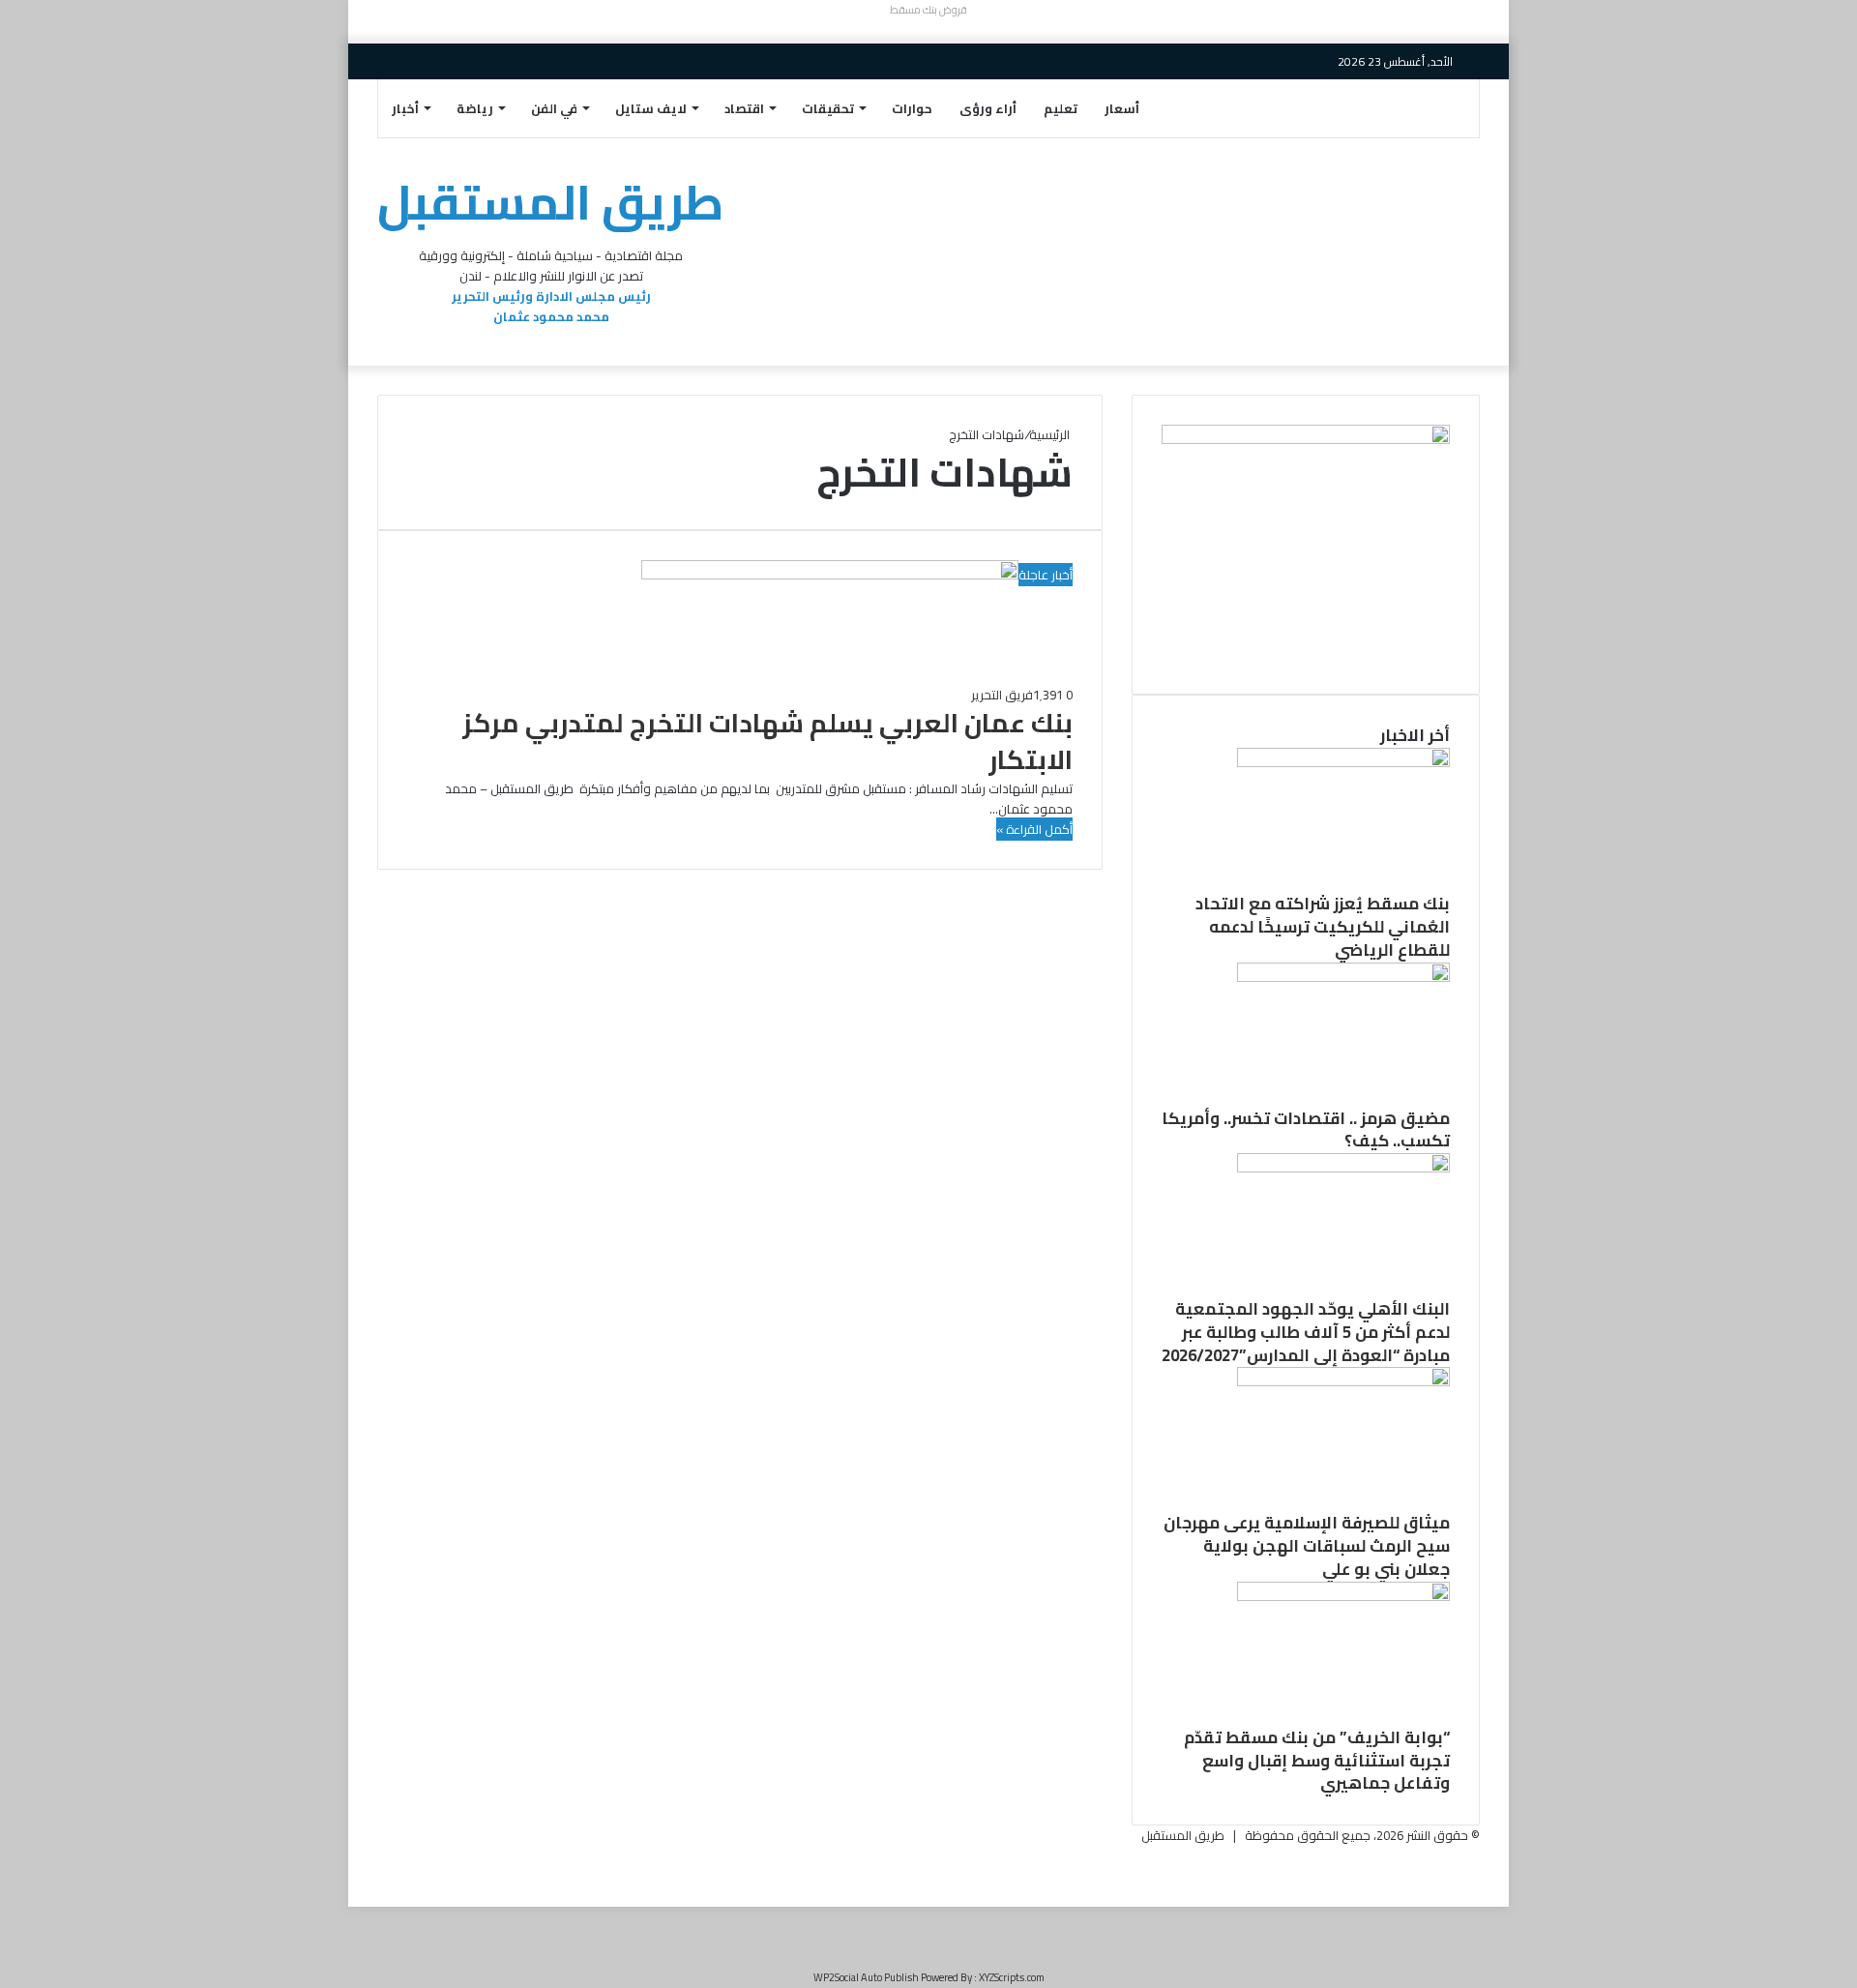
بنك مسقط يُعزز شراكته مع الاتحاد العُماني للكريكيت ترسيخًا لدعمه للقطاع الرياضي (1323, 927)
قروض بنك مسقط (928, 10)
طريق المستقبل (1183, 1835)
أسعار (1122, 108)
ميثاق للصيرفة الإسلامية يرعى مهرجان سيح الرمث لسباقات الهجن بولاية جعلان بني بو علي (1307, 1546)
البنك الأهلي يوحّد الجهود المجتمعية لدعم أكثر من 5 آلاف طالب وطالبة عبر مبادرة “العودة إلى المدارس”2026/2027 (1306, 1332)
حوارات (912, 108)
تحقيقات (828, 108)
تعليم (1061, 108)
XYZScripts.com (1012, 1977)
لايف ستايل (651, 108)
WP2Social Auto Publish (866, 1977)
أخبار (405, 108)
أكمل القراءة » (1034, 829)
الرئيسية (1051, 434)
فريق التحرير (1002, 695)
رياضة (475, 108)
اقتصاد (744, 108)
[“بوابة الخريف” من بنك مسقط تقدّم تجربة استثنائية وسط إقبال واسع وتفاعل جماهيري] (1343, 1596)
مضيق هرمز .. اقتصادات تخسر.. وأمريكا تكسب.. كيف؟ (1306, 1130)
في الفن (554, 108)
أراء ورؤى (988, 108)
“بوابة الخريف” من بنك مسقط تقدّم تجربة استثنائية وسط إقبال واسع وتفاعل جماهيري (1317, 1761)
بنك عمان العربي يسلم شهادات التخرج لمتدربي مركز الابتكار (767, 741)
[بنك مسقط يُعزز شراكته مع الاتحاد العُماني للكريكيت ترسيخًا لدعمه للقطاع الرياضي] (1343, 762)
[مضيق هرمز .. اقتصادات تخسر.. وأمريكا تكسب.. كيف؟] (1343, 977)
